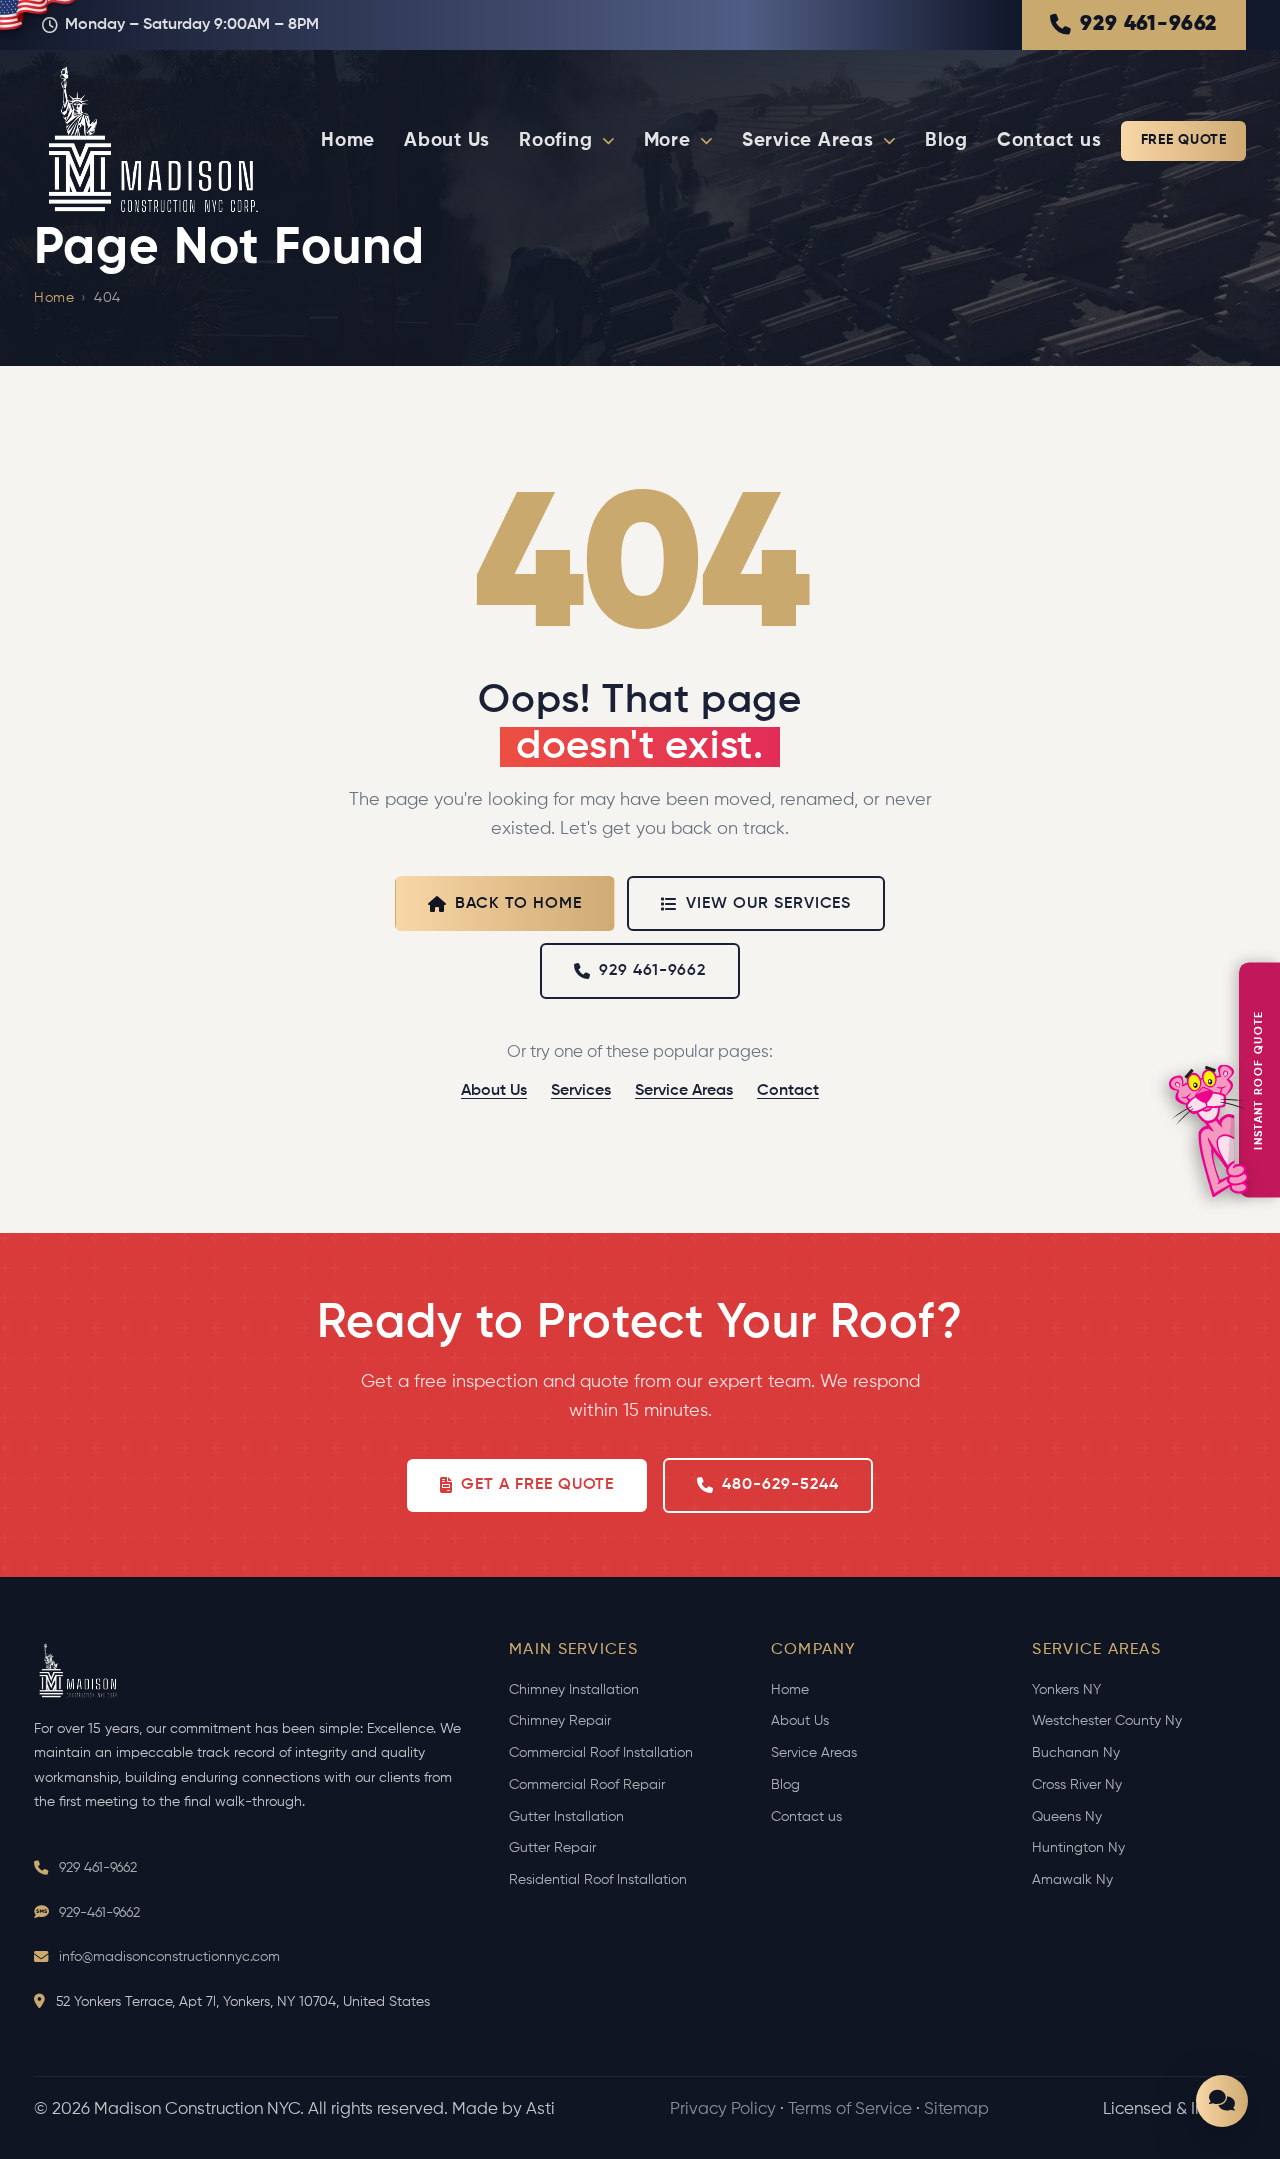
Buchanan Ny (1076, 1753)
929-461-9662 (99, 1913)
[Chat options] (1222, 2101)
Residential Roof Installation (598, 1880)
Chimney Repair (560, 1721)
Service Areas (808, 140)
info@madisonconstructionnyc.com (169, 1957)
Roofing (555, 140)
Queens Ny (1067, 1817)
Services (581, 1091)
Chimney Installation (574, 1690)
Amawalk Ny (1072, 1880)
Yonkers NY (1066, 1690)
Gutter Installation (566, 1817)
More (667, 140)
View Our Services (768, 904)
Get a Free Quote (537, 1485)
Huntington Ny (1078, 1848)
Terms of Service (850, 2109)
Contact (788, 1091)
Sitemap (956, 2109)
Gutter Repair (552, 1848)
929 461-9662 (1148, 24)
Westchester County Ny (1107, 1721)
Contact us (1049, 140)
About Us (447, 140)
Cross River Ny (1077, 1785)
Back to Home (519, 904)
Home (348, 140)
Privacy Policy (723, 2109)
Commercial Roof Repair (587, 1785)
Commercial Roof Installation (601, 1753)
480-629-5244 (780, 1485)
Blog (946, 140)
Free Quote (1184, 140)
